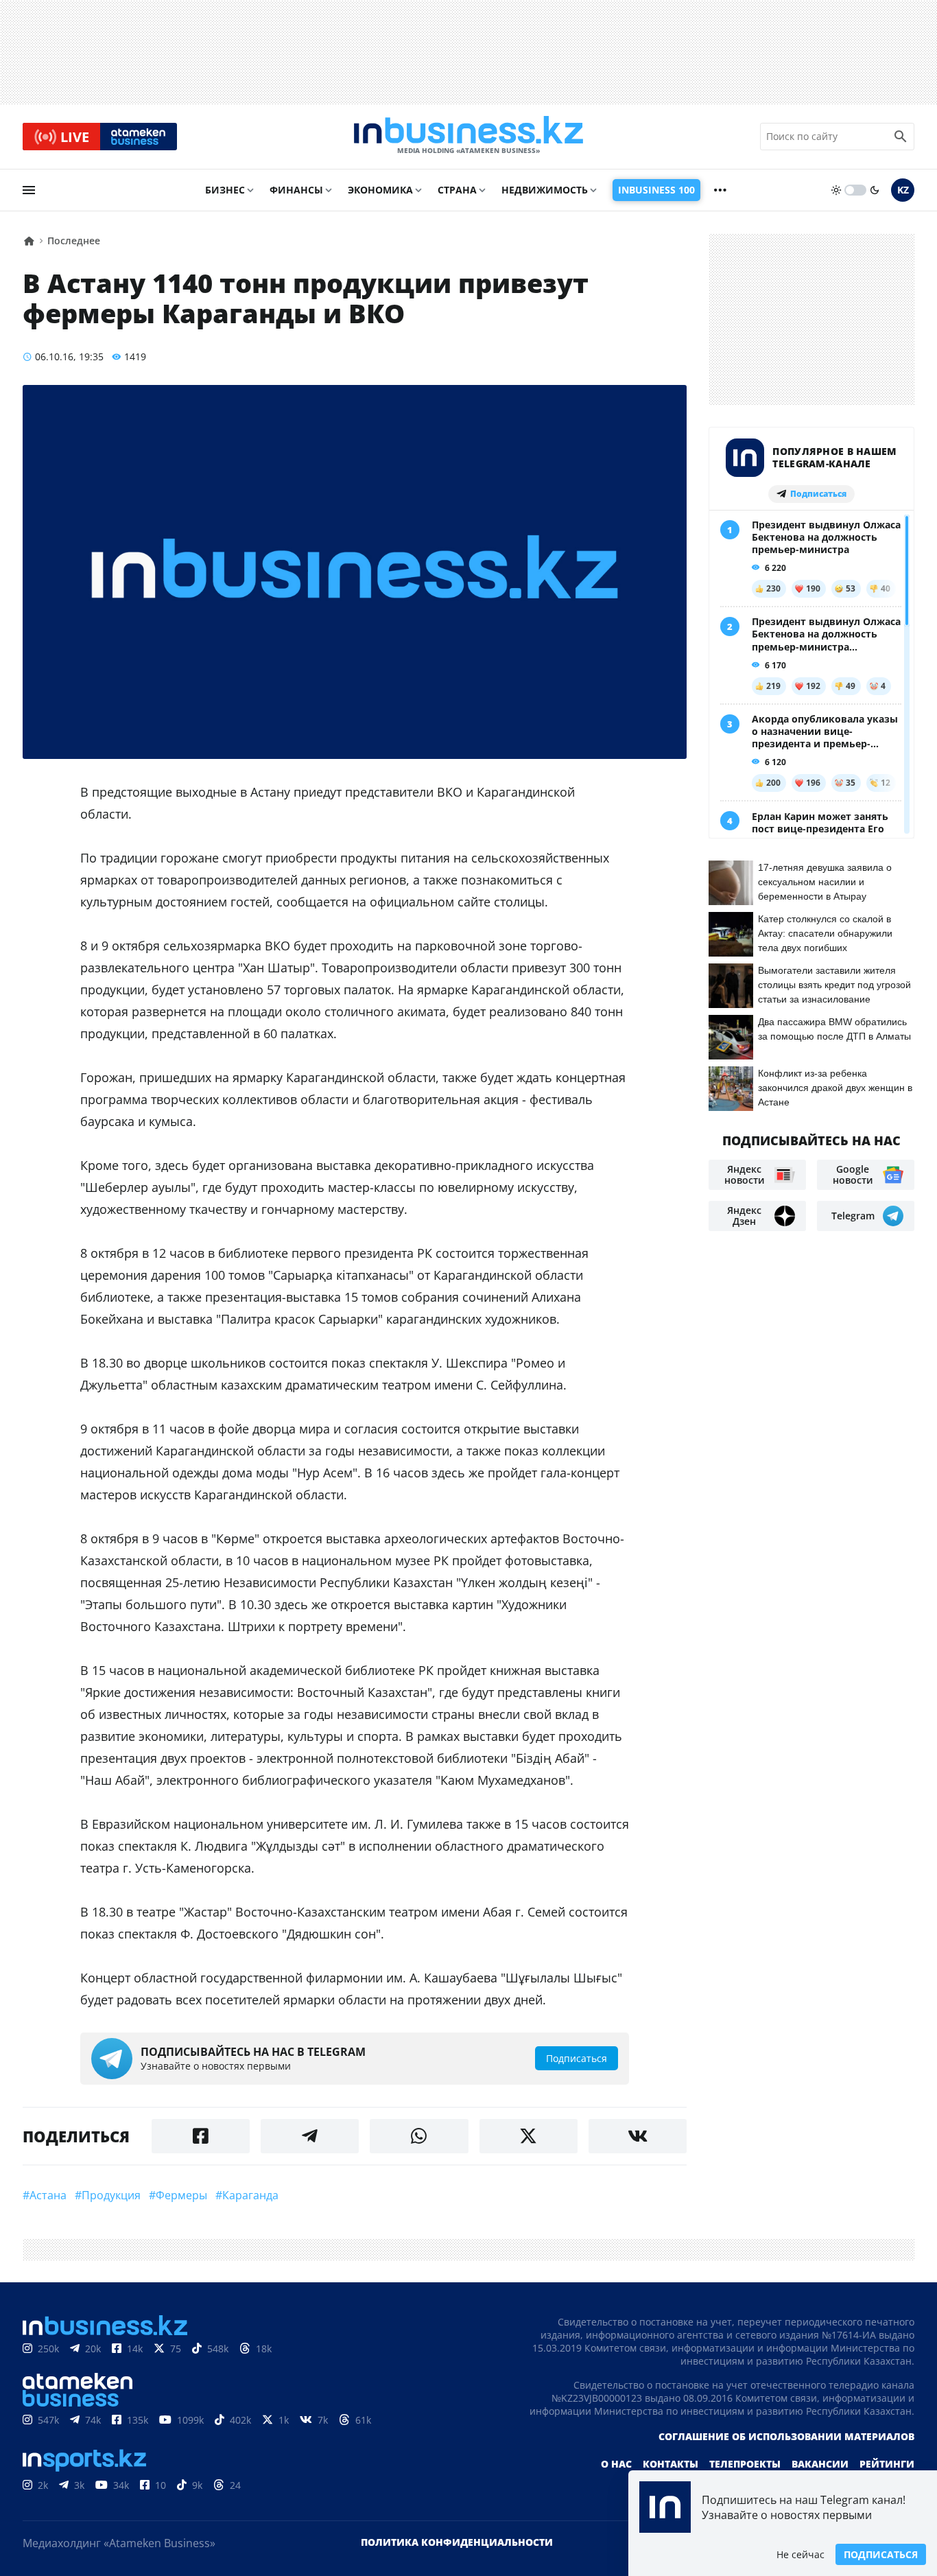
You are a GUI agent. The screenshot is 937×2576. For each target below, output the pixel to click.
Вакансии (820, 2464)
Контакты (671, 2464)
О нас (616, 2464)
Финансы (296, 190)
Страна (457, 190)
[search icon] (901, 137)
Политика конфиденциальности (457, 2542)
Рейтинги (887, 2464)
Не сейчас (800, 2554)
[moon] (875, 190)
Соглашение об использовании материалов (786, 2436)
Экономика (380, 190)
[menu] (29, 190)
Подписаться (881, 2554)
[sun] (836, 190)
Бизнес (225, 190)
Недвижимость (545, 190)
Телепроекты (745, 2464)
